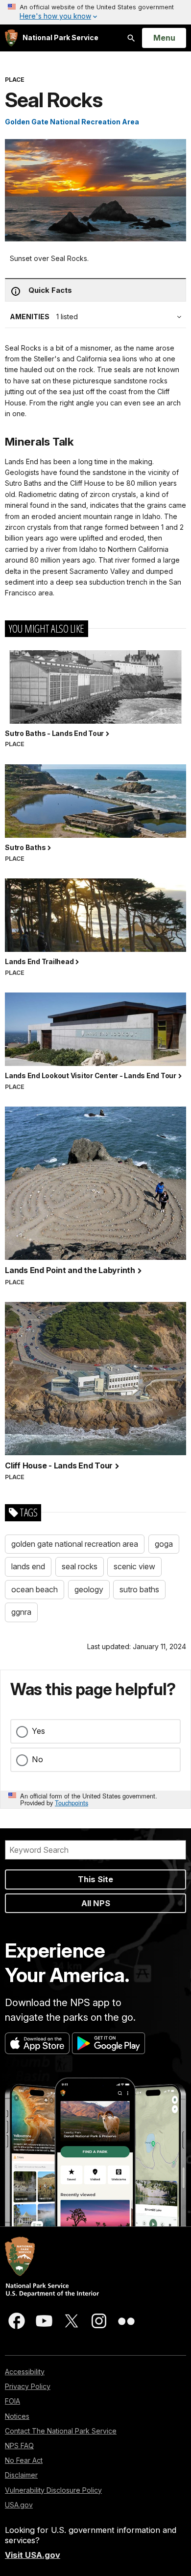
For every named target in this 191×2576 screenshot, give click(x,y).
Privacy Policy (28, 2386)
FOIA (12, 2401)
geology (89, 1589)
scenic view (134, 1566)
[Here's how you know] (95, 12)
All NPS (96, 1903)
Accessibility (25, 2372)
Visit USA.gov (33, 2555)
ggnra (21, 1612)
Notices (17, 2416)
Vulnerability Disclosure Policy (53, 2490)
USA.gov (19, 2505)
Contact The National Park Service (61, 2431)
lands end (28, 1566)
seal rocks (80, 1566)
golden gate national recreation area (75, 1544)
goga (164, 1544)
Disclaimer (21, 2475)
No (37, 1759)
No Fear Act (24, 2460)
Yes (38, 1731)
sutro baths (139, 1589)
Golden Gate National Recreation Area (72, 122)
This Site (95, 1879)
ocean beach (35, 1589)
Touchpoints (72, 1803)
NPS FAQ (19, 2446)
